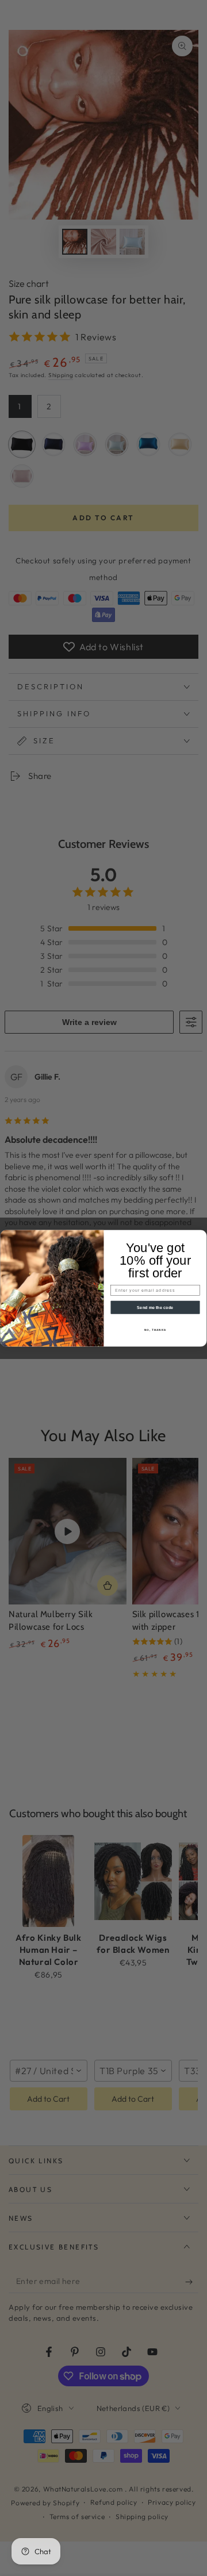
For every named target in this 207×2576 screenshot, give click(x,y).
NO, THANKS (155, 1329)
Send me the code (155, 1307)
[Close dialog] (201, 1235)
